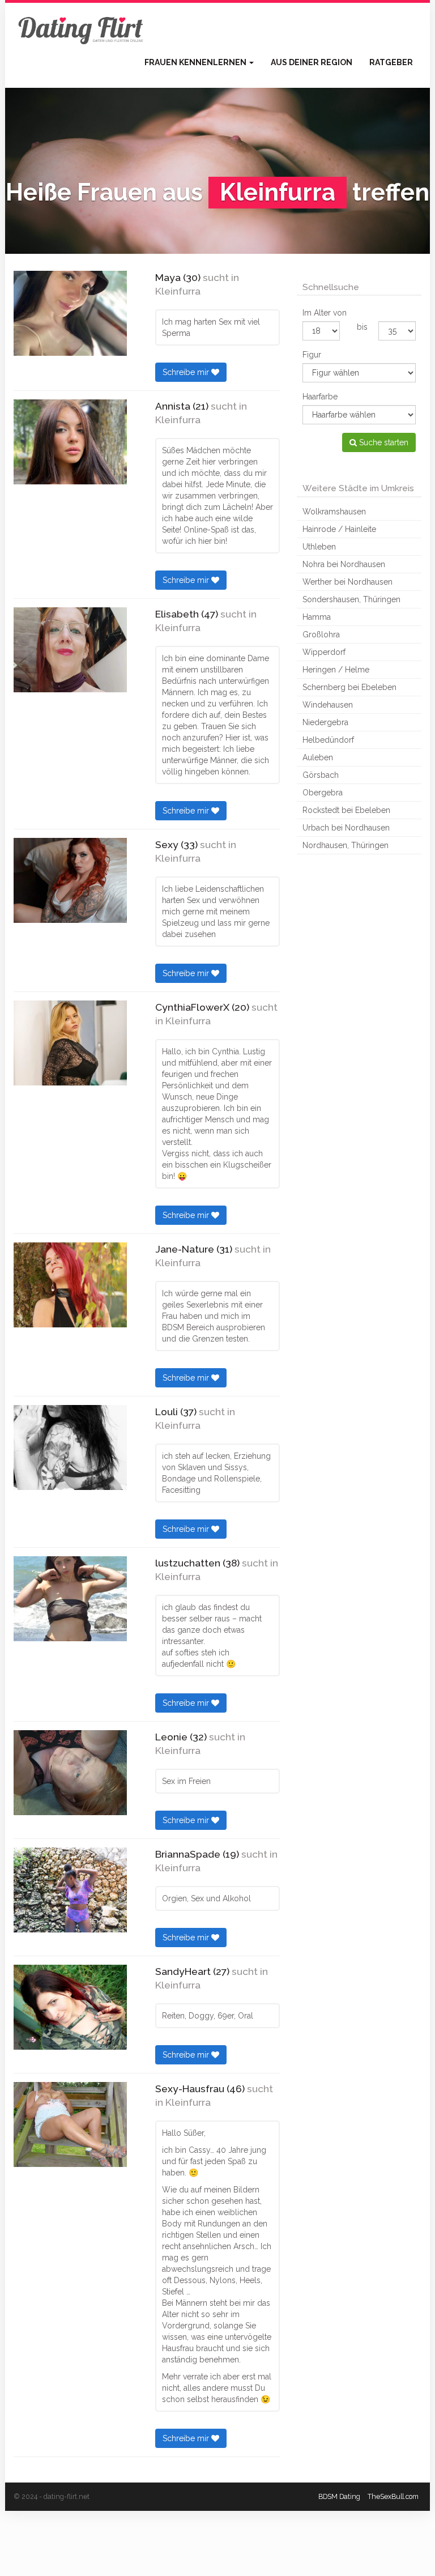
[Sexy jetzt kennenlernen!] (70, 880)
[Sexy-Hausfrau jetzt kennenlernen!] (70, 2124)
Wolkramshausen (334, 512)
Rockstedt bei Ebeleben (346, 810)
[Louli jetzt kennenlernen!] (70, 1447)
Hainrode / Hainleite (339, 529)
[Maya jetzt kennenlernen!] (70, 313)
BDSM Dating (339, 2496)
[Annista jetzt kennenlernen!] (70, 442)
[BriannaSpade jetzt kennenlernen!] (70, 1890)
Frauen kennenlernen (196, 62)
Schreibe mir (187, 372)
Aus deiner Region (312, 62)
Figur (312, 355)
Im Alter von (325, 313)
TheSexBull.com (393, 2496)
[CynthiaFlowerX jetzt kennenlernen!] (70, 1043)
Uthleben (319, 547)
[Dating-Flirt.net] (82, 28)
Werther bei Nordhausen (347, 582)
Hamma (317, 617)
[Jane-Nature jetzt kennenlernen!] (70, 1285)
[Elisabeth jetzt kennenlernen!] (70, 650)
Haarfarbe (320, 397)
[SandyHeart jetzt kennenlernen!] (70, 2007)
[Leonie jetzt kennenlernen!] (70, 1773)
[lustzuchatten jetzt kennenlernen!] (70, 1599)
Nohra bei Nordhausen (344, 564)
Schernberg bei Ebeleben (349, 687)
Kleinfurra (178, 291)
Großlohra (321, 635)
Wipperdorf (324, 652)
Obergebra (323, 793)
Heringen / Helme (336, 670)
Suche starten (383, 442)
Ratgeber (391, 62)
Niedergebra (325, 722)
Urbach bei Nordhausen (346, 828)
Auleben (318, 757)
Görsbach (321, 775)
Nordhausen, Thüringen (346, 845)
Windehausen (328, 705)
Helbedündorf (328, 740)
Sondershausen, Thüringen (351, 599)
